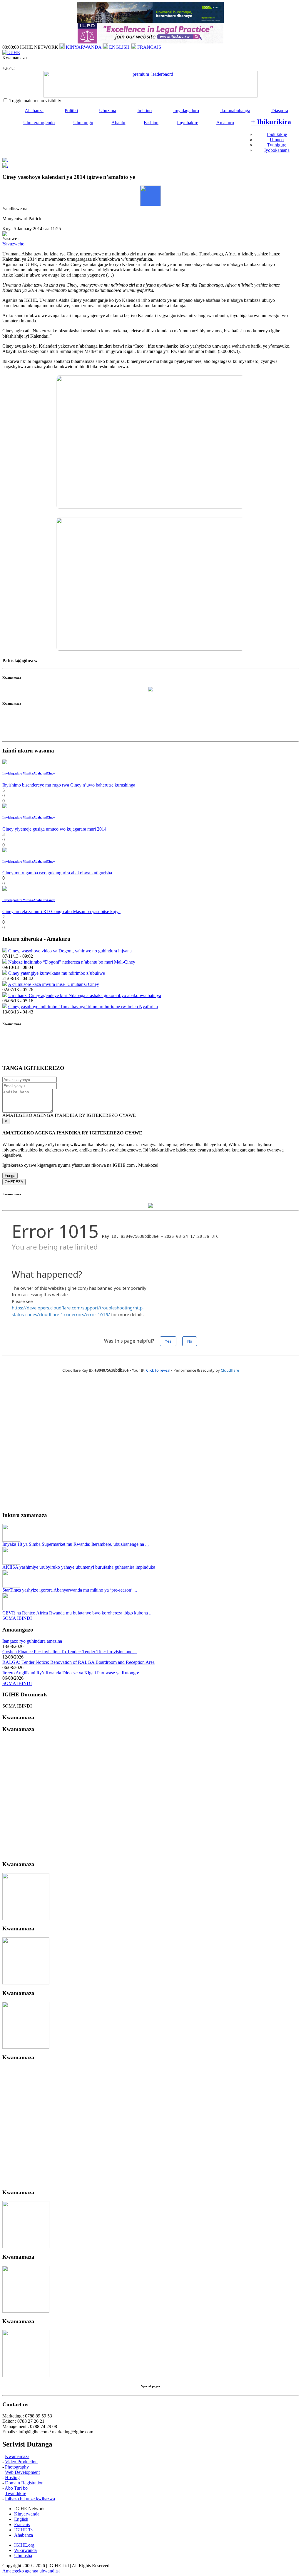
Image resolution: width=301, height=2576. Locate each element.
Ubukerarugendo (39, 123)
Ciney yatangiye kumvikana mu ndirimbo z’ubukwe (57, 973)
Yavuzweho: (14, 244)
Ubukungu (83, 123)
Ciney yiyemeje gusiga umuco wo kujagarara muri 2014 (54, 829)
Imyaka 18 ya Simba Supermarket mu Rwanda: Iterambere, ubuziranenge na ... (76, 1544)
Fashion (151, 123)
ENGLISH (119, 47)
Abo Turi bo (16, 2488)
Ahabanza (34, 111)
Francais (22, 2524)
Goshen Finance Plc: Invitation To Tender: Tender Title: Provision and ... (70, 1652)
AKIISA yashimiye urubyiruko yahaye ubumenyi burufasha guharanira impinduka (79, 1567)
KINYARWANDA (83, 47)
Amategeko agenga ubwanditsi (31, 2571)
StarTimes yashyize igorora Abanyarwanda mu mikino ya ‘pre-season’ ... (70, 1590)
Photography (17, 2467)
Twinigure (277, 145)
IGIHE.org (24, 2545)
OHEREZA (14, 1182)
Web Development (22, 2472)
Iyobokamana (277, 150)
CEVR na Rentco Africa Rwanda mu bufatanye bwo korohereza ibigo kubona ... (77, 1613)
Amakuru (225, 123)
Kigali (8, 63)
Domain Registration (24, 2483)
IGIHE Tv (24, 2530)
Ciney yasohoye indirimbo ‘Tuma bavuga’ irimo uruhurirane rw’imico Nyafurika (83, 1007)
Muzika (28, 773)
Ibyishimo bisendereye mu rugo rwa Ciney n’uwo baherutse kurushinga (69, 785)
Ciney (51, 773)
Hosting (12, 2477)
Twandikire (16, 2493)
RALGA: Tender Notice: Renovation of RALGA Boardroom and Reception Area (78, 1662)
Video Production (21, 2462)
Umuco (277, 140)
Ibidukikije (277, 134)
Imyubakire (188, 123)
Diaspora (280, 111)
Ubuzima (108, 111)
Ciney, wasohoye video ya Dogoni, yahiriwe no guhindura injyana (70, 951)
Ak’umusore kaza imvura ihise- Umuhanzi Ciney (53, 984)
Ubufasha (23, 2556)
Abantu (118, 123)
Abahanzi (40, 773)
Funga (10, 1176)
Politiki (71, 111)
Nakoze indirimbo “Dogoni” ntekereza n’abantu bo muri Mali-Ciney (72, 962)
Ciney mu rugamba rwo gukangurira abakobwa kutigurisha (57, 873)
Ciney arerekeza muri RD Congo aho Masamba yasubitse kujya (61, 911)
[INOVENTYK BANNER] (150, 84)
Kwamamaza (17, 2456)
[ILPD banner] (150, 42)
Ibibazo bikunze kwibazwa (30, 2499)
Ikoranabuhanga (235, 111)
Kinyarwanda (27, 2514)
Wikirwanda (25, 2550)
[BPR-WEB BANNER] (150, 21)
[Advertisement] (150, 726)
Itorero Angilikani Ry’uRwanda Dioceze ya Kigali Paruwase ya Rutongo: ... (73, 1673)
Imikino (144, 111)
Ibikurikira (271, 122)
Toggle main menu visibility (35, 101)
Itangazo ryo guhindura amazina (32, 1641)
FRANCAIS (149, 47)
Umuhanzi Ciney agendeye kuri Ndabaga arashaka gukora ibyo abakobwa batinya (85, 995)
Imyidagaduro (186, 111)
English (21, 2519)
